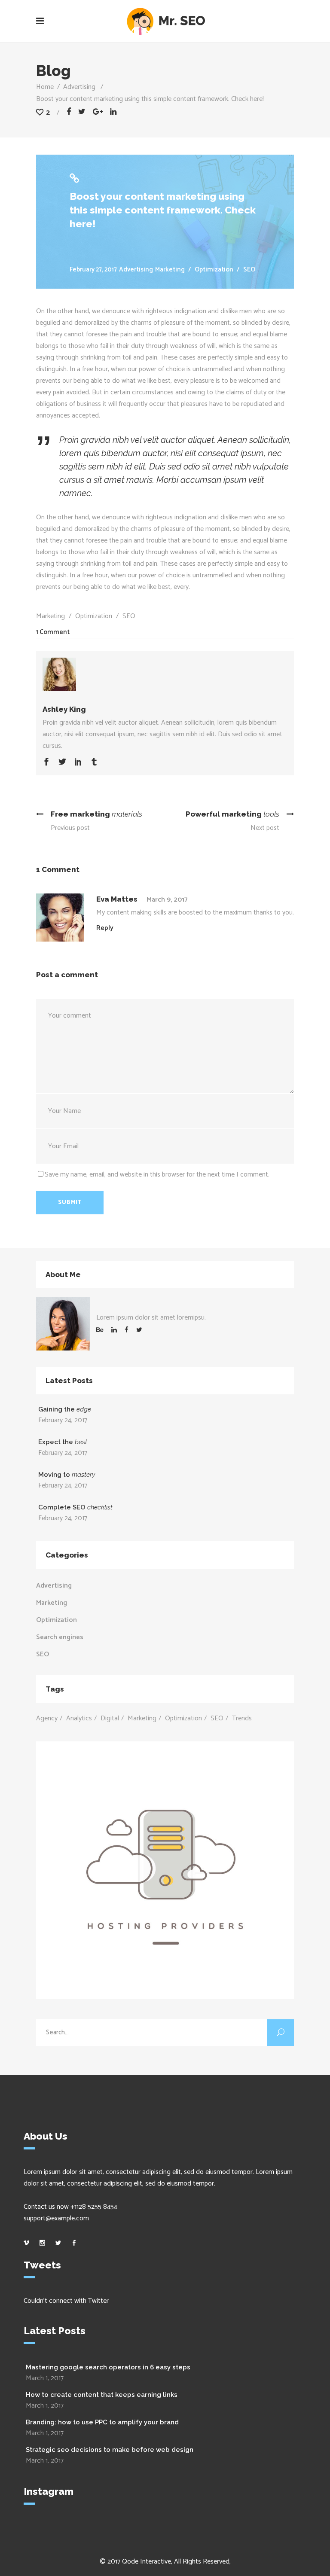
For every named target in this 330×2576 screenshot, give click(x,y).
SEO (249, 270)
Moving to (67, 1475)
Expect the (63, 1442)
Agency (47, 1718)
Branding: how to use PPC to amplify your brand (102, 2422)
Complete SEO (75, 1507)
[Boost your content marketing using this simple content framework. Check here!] (165, 671)
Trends (242, 1718)
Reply (105, 928)
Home (45, 87)
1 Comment (53, 632)
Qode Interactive (147, 2562)
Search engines (60, 1637)
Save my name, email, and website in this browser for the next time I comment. (157, 1175)
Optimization (214, 270)
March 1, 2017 (45, 2378)
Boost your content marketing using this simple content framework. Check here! (163, 210)
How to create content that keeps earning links (102, 2395)
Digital (110, 1718)
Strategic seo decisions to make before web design (110, 2450)
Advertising (79, 87)
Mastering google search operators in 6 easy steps (108, 2367)
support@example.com (56, 2218)
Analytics (79, 1718)
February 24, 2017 (63, 1420)
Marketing (170, 270)
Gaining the (65, 1409)
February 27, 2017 (93, 270)
